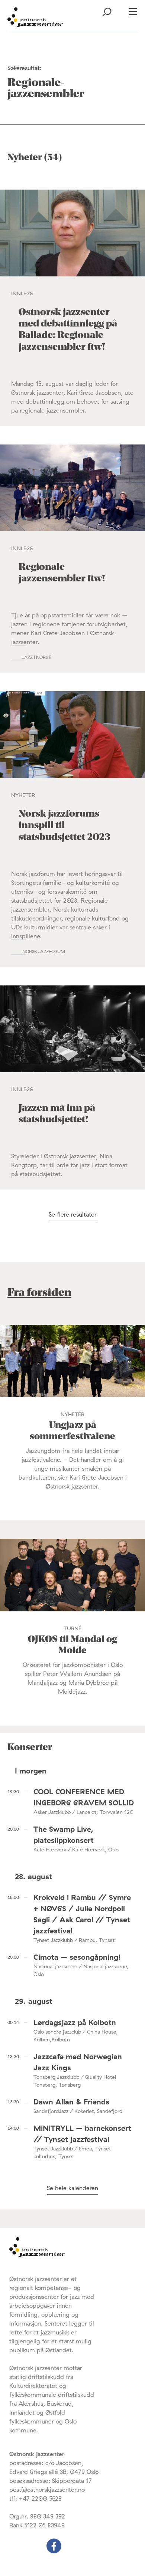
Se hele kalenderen (72, 2188)
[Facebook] (54, 2551)
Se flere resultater (73, 1214)
